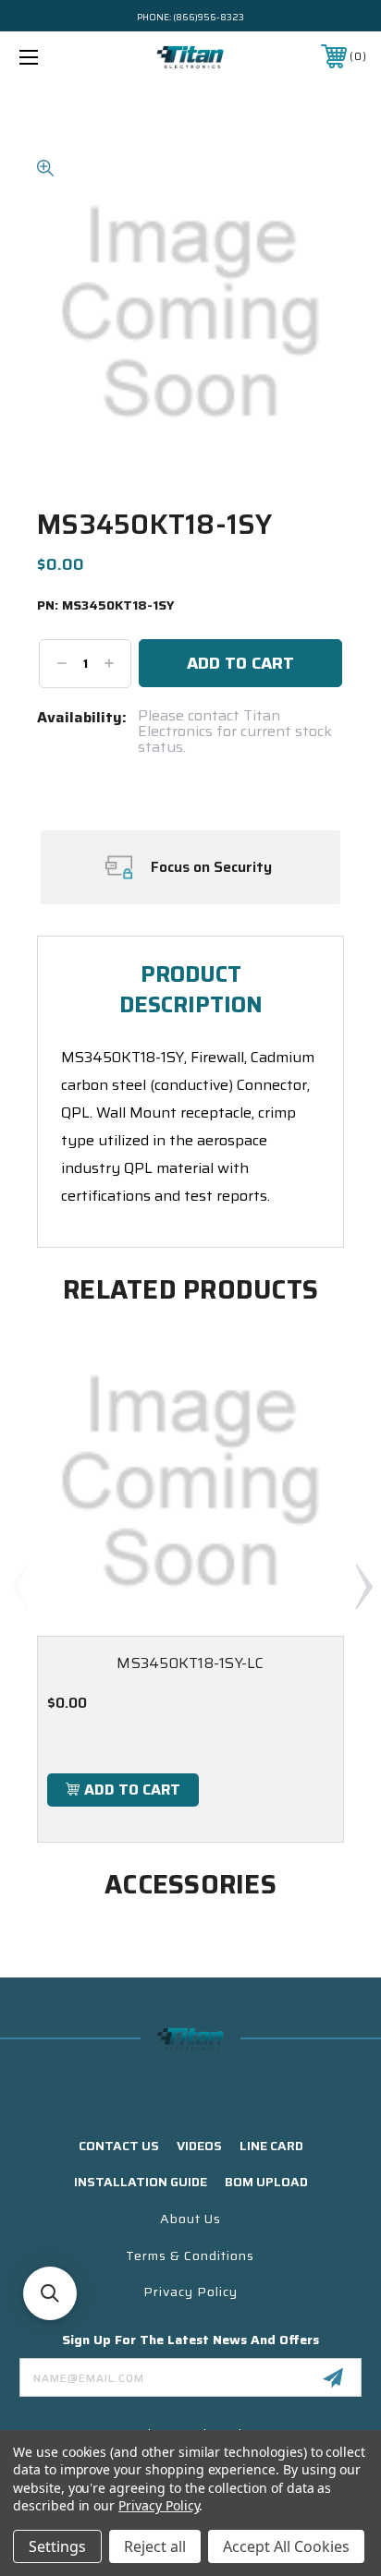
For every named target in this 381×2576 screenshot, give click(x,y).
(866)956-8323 (209, 17)
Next (363, 1586)
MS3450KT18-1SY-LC (190, 1663)
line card (271, 2146)
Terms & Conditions (190, 2256)
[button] (50, 2293)
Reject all (155, 2546)
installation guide (141, 2182)
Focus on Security (211, 867)
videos (199, 2146)
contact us (119, 2146)
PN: (106, 606)
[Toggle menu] (54, 57)
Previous (18, 1586)
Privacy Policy (190, 2292)
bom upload (266, 2182)
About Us (190, 2219)
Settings (57, 2546)
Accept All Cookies (286, 2546)
